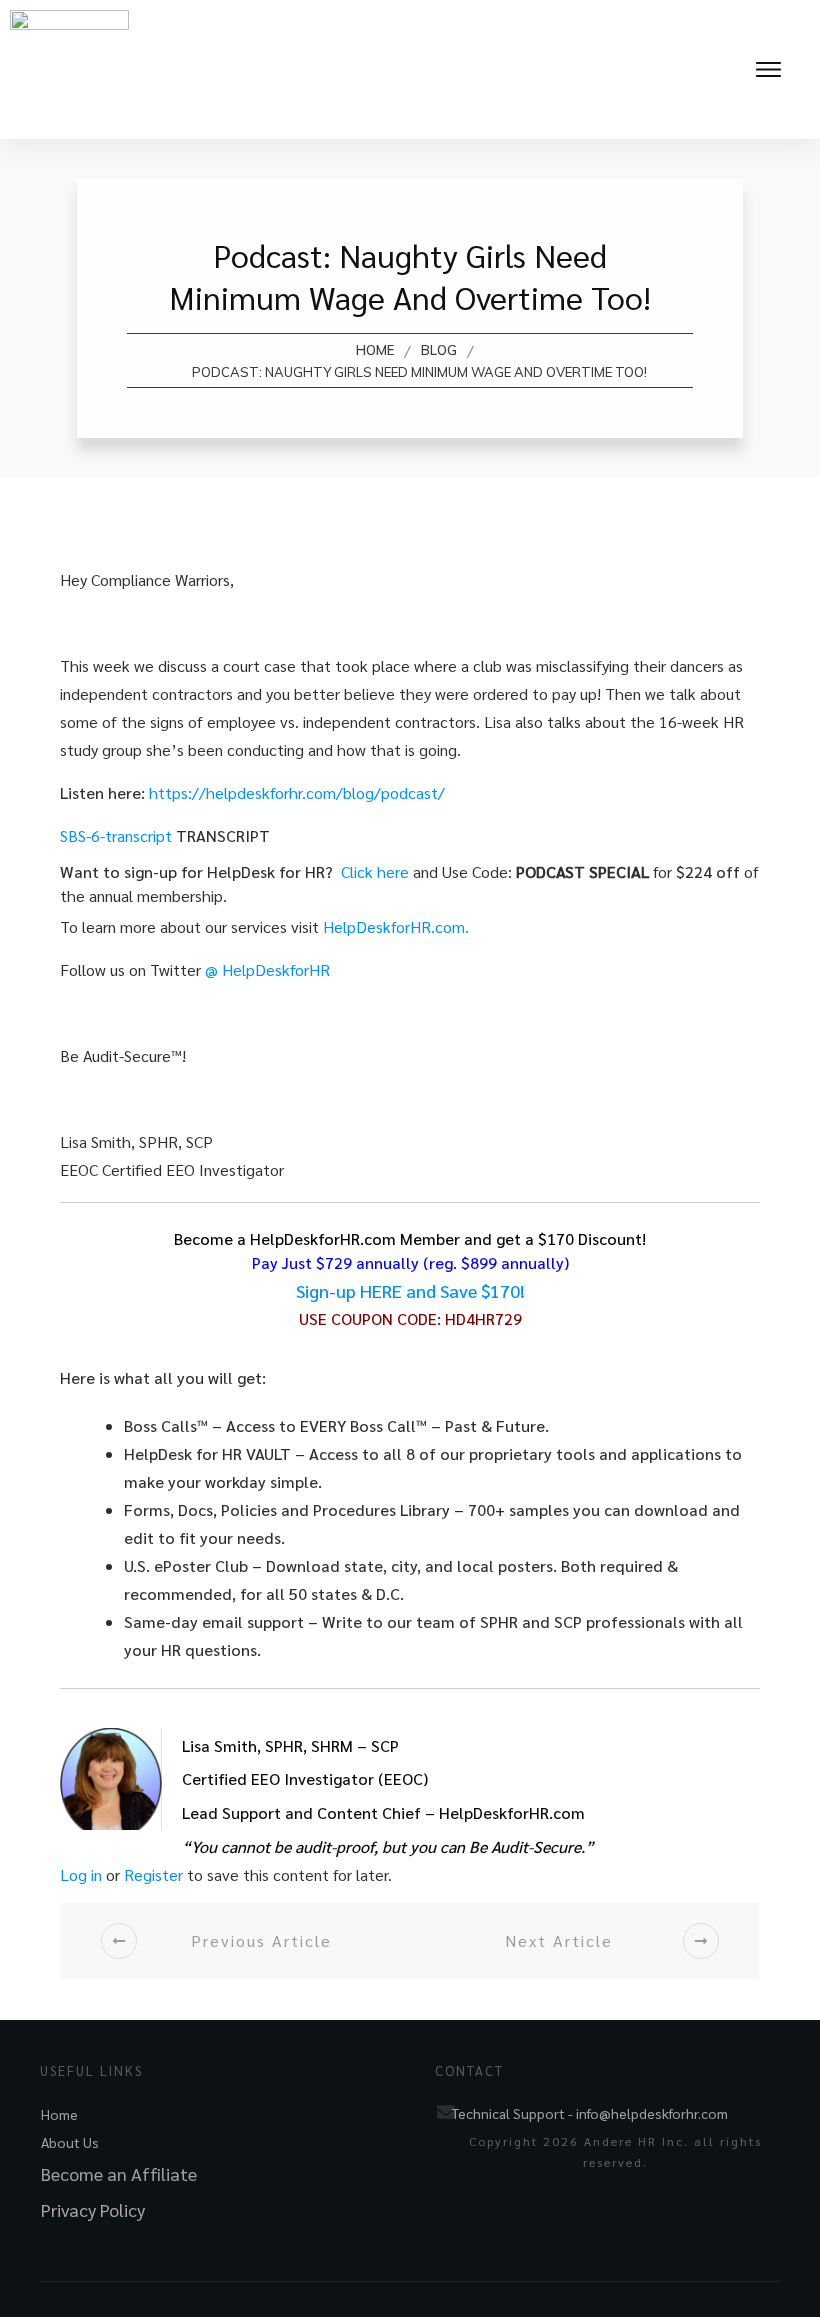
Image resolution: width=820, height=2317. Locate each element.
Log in (81, 1874)
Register (153, 1874)
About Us (70, 2142)
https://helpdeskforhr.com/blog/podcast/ (297, 792)
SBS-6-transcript (116, 835)
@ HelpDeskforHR (267, 969)
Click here (377, 871)
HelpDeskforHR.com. (400, 926)
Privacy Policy (93, 2209)
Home (59, 2114)
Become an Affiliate (119, 2173)
